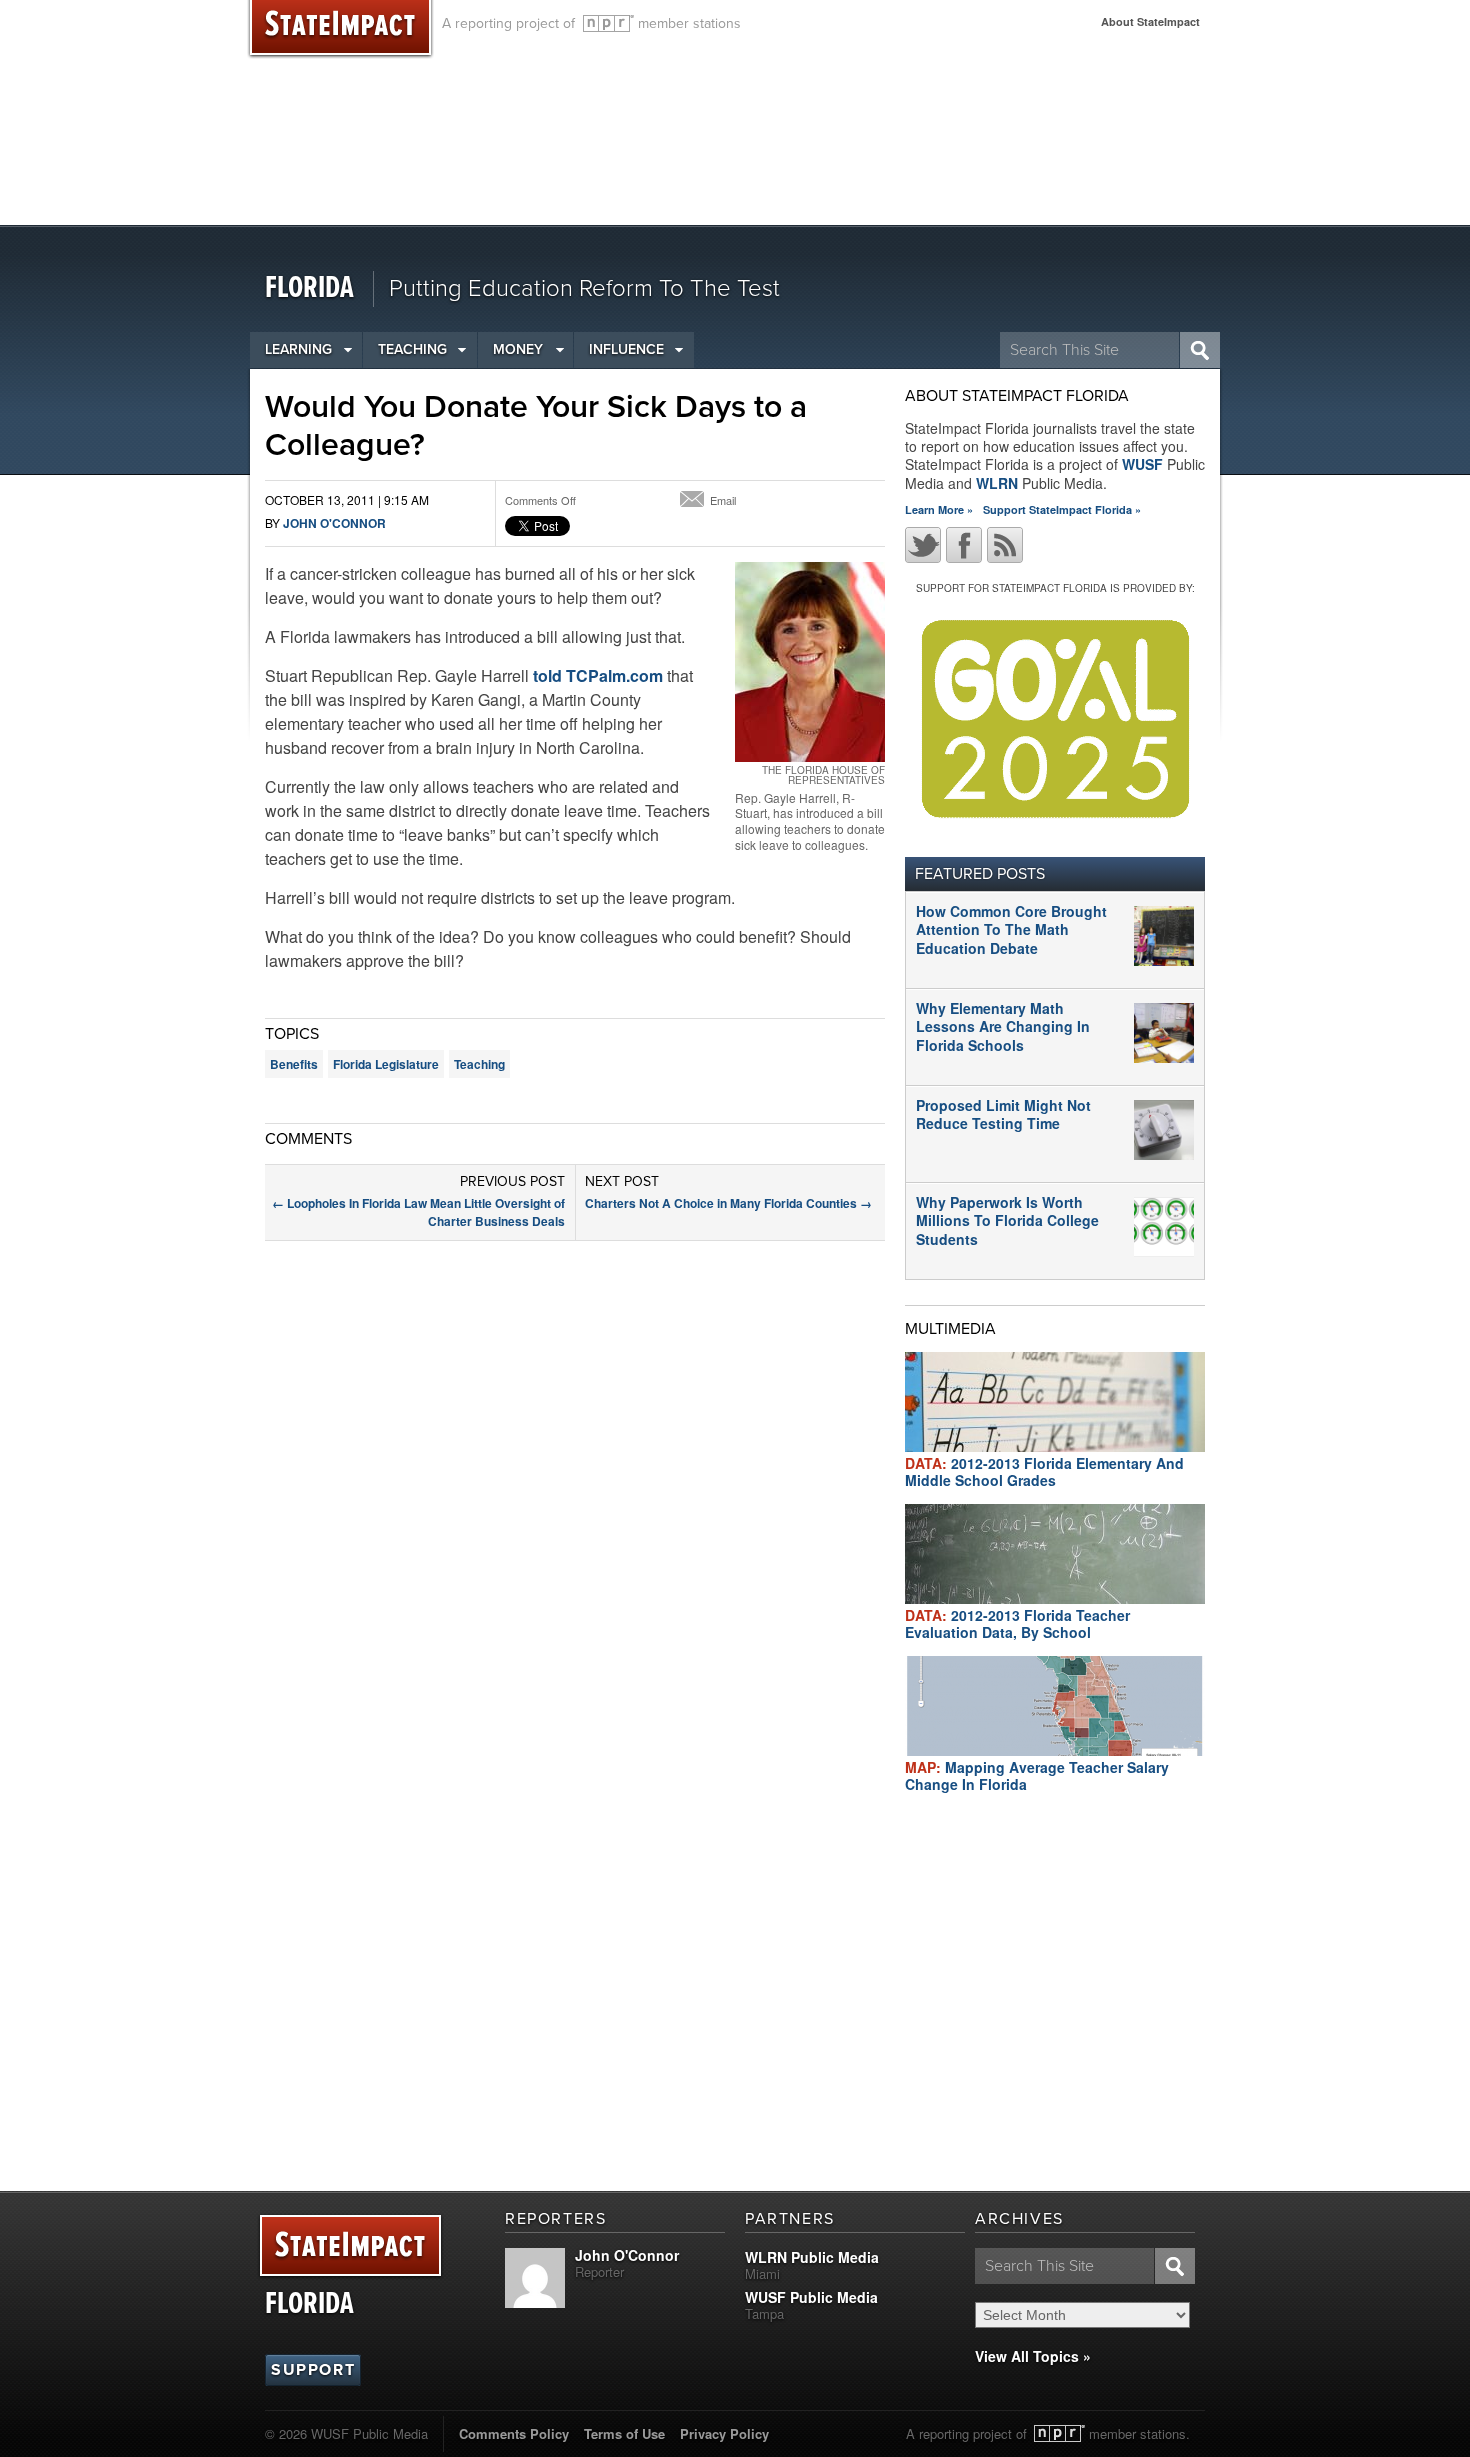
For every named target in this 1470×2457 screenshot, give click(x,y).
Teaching (412, 349)
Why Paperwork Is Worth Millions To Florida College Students (1007, 1220)
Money (518, 349)
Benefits (294, 1064)
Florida (309, 288)
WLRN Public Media (812, 2257)
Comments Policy (514, 2433)
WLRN (997, 483)
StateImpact (350, 2246)
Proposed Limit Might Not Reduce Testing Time (1003, 1114)
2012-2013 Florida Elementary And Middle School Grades (1044, 1471)
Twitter (923, 545)
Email (723, 500)
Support (313, 2370)
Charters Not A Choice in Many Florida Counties (728, 1203)
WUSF (1142, 464)
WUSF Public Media (811, 2297)
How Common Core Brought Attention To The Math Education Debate (1011, 929)
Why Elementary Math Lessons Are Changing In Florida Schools (1003, 1026)
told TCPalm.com (598, 675)
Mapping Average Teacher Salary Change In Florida (1037, 1775)
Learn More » (939, 509)
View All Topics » (1033, 2356)
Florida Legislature (386, 1064)
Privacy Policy (724, 2433)
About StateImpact (1150, 21)
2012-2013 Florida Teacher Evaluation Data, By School (1017, 1623)
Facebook (964, 545)
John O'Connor (334, 523)
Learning (298, 349)
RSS (1005, 545)
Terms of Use (624, 2433)
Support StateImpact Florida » (1062, 509)
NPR (608, 23)
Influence (626, 349)
